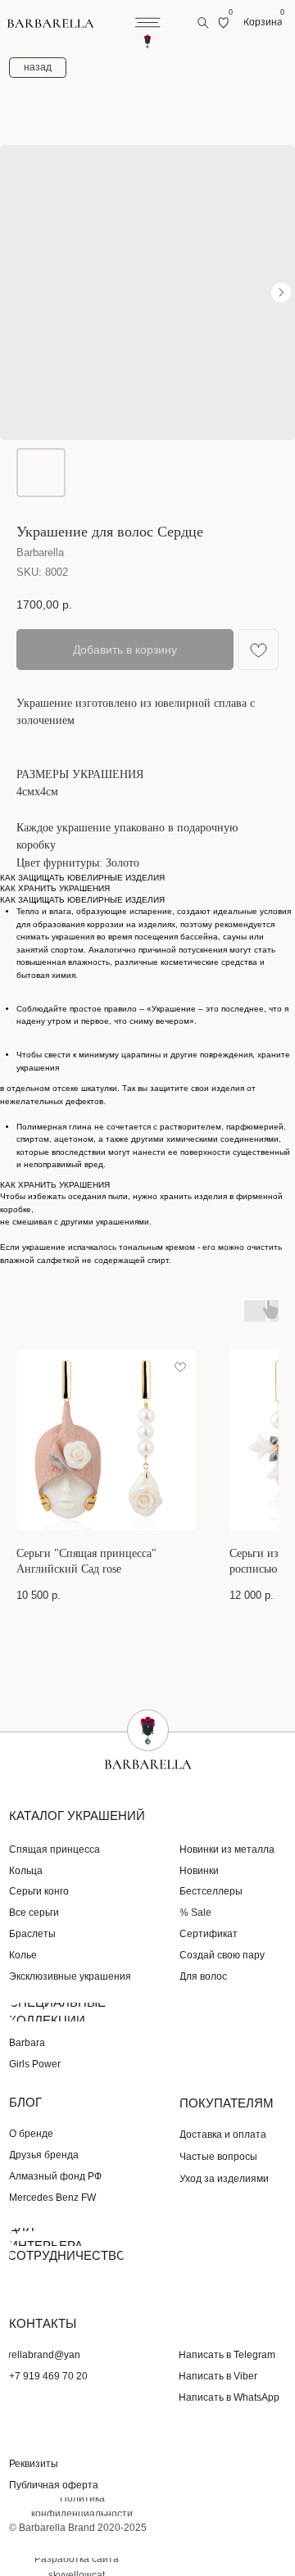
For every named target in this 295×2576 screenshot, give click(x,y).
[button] (42, 2464)
